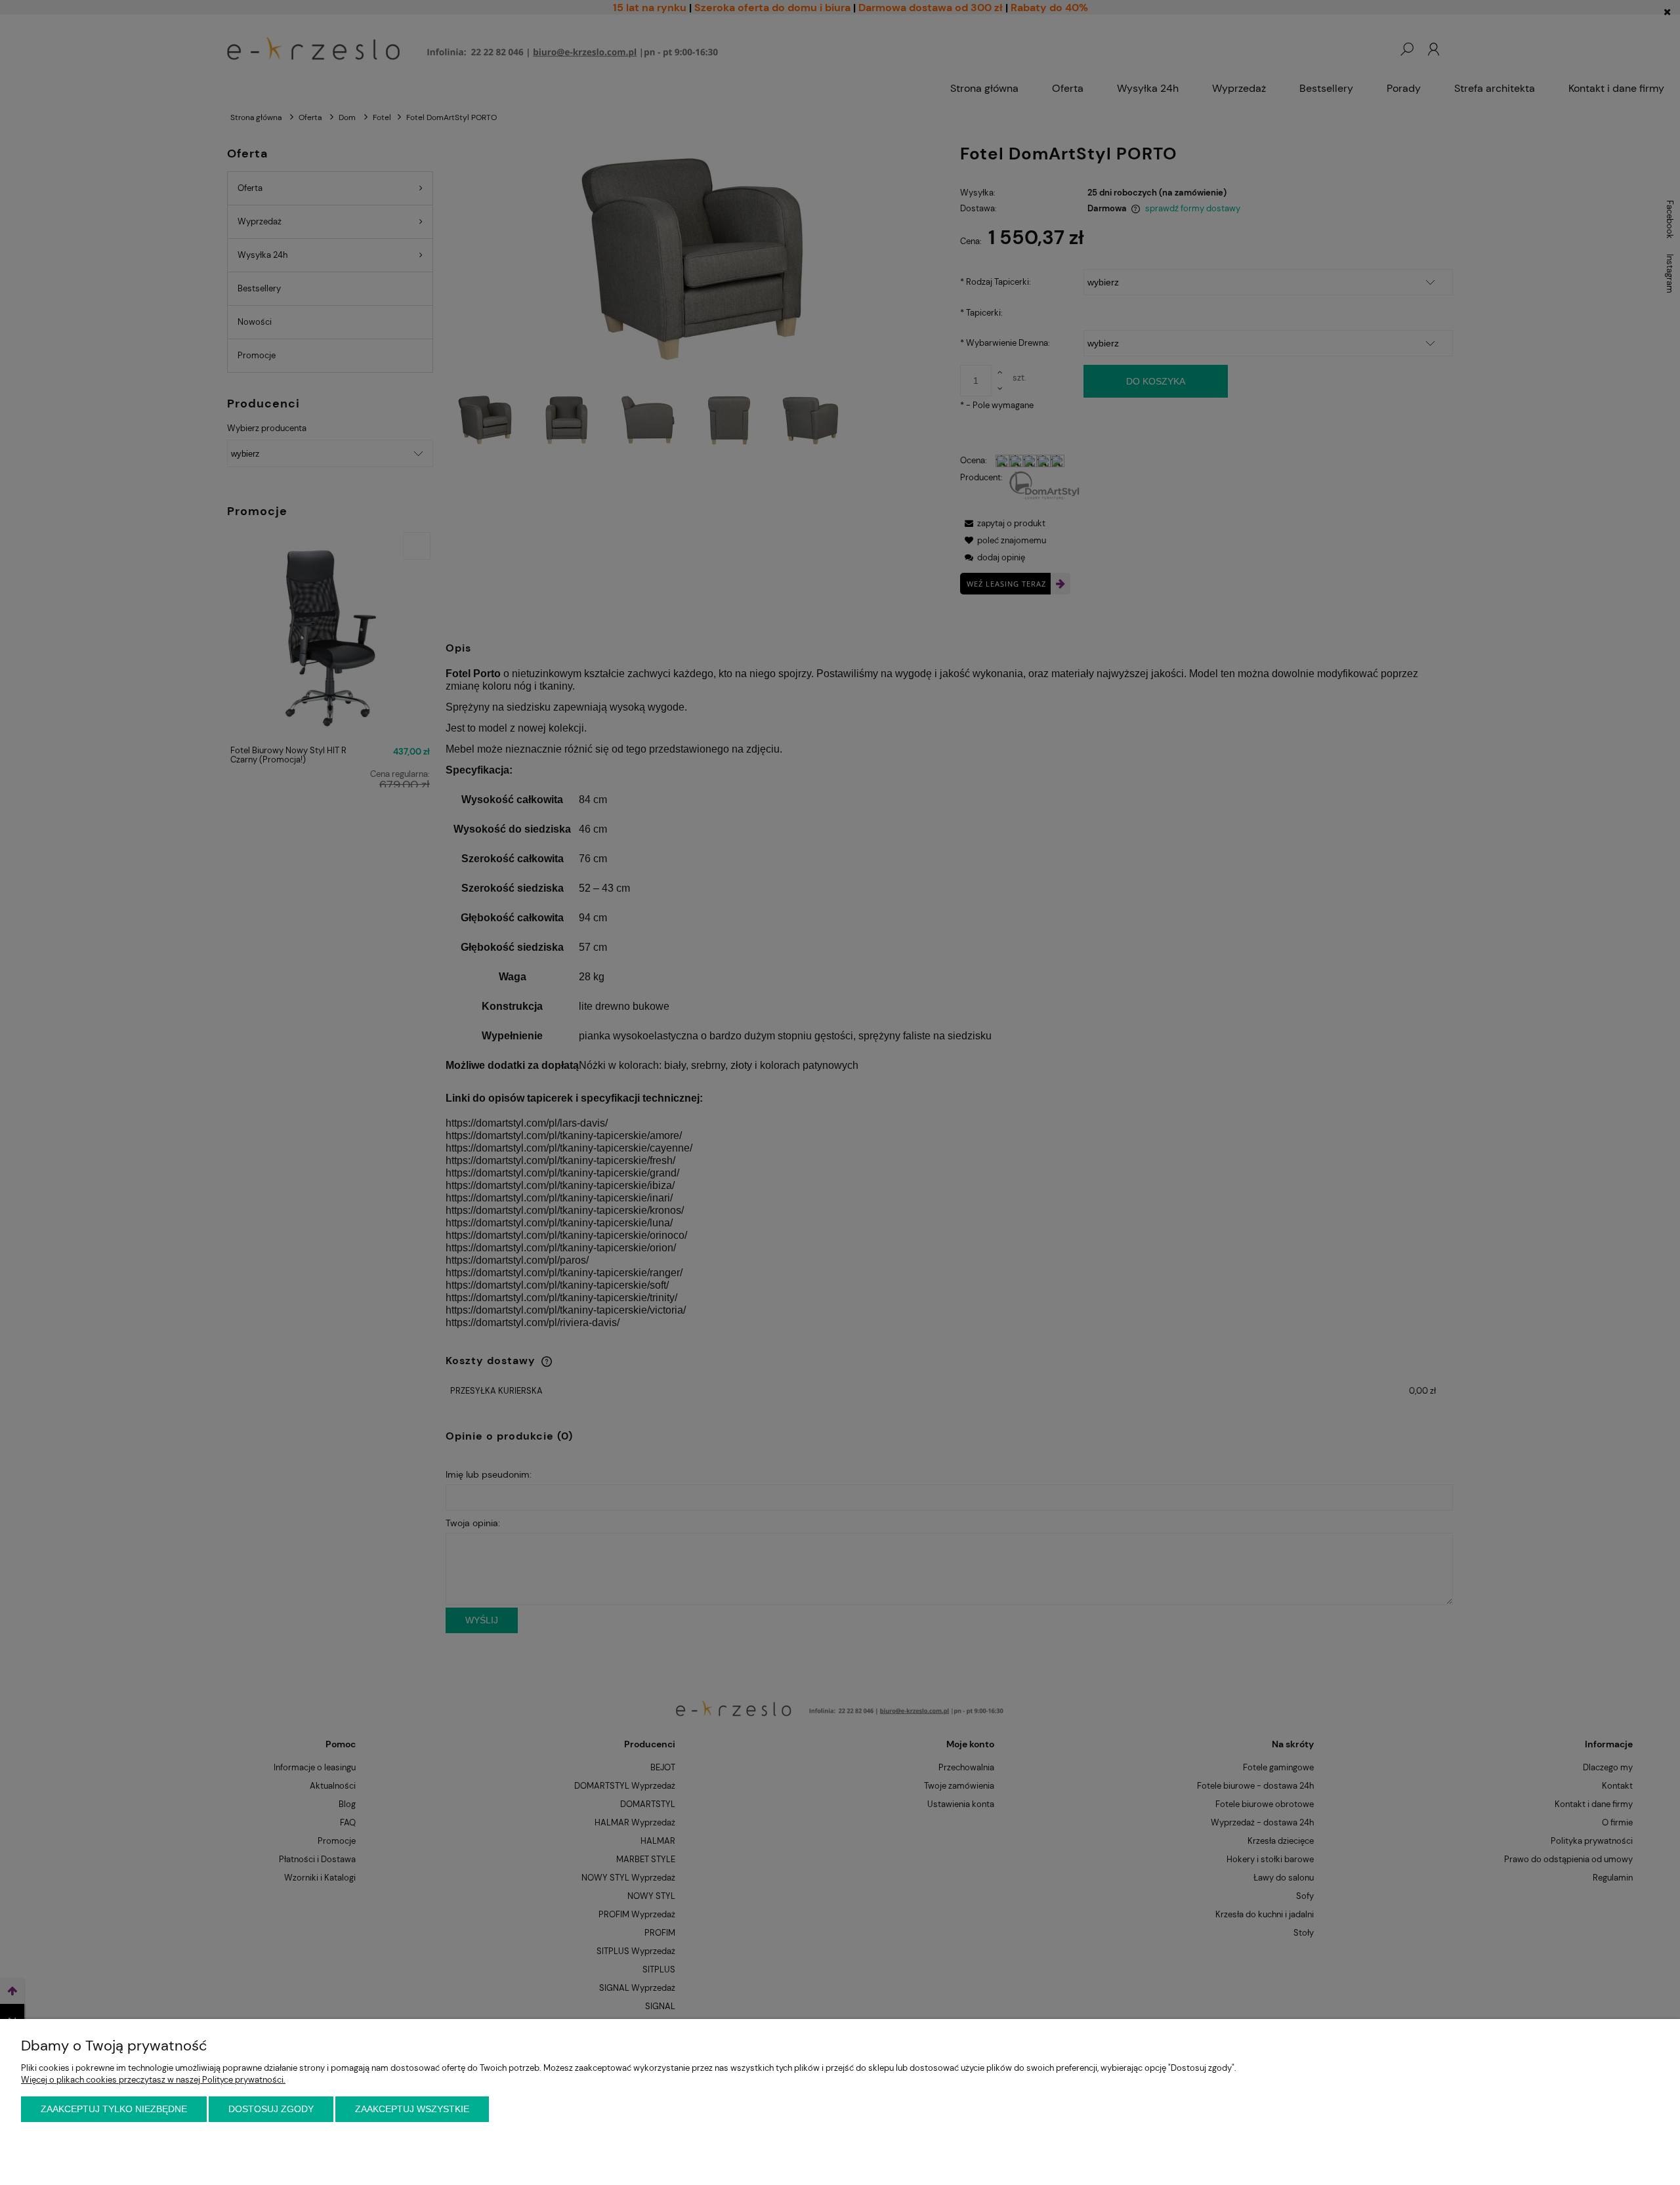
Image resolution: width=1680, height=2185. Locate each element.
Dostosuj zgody (271, 2109)
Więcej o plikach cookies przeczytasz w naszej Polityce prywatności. (153, 2080)
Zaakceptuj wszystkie (412, 2109)
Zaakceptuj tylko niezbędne (114, 2109)
